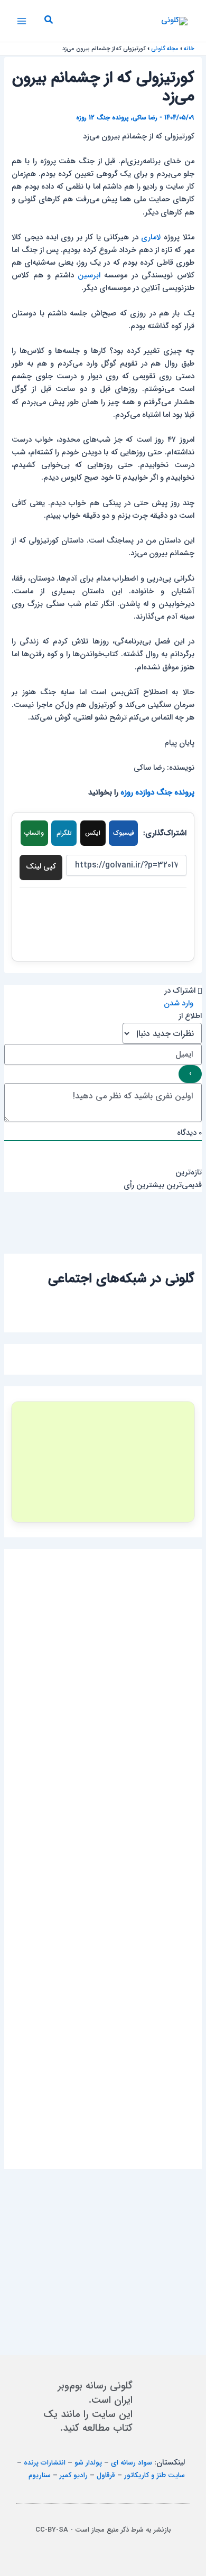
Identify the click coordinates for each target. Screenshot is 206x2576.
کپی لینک (41, 867)
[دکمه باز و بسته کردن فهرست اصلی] (22, 21)
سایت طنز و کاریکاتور (154, 2475)
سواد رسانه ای (132, 2463)
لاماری (151, 237)
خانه (189, 49)
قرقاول (106, 2475)
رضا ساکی (145, 118)
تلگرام (64, 833)
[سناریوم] (103, 1462)
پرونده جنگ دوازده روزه (157, 793)
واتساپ (34, 833)
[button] (48, 21)
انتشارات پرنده (45, 2463)
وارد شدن (180, 1004)
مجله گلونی (165, 49)
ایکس (93, 833)
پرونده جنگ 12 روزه (102, 118)
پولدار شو (88, 2463)
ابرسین (89, 276)
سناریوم (40, 2475)
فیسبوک (124, 833)
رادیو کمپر (74, 2475)
